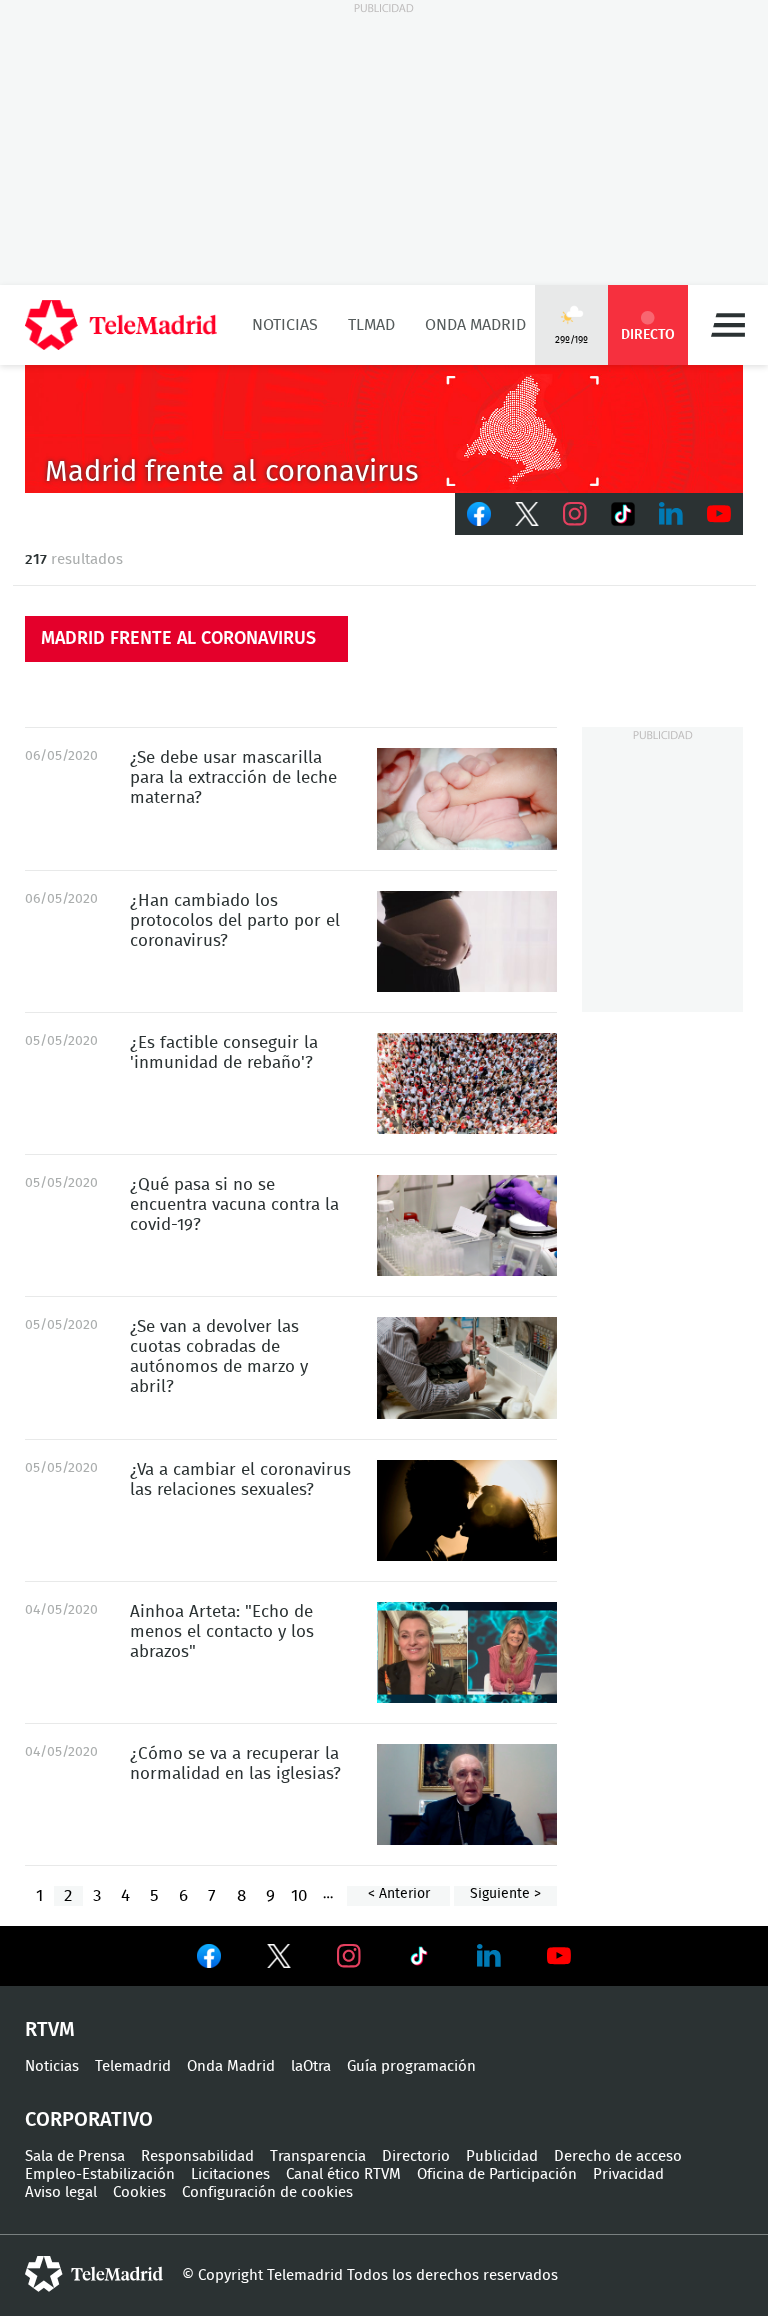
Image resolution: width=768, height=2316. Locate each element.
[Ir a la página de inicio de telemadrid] (121, 325)
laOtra (311, 2066)
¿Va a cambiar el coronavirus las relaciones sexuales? (467, 1510)
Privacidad (628, 2174)
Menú (728, 325)
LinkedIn (671, 514)
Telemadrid (133, 2066)
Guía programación (411, 2066)
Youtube (719, 514)
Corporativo (89, 2120)
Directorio (416, 2156)
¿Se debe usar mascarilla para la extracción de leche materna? (467, 798)
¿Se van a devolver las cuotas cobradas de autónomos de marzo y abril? (467, 1367)
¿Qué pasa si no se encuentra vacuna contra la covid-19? (467, 1225)
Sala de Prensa (75, 2156)
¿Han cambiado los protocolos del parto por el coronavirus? (467, 941)
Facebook (479, 514)
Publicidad (502, 2156)
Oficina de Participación (497, 2174)
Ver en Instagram (349, 1956)
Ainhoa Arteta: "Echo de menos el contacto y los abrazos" (467, 1652)
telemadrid (94, 2274)
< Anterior (399, 1894)
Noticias (285, 325)
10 (299, 1895)
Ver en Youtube (559, 1956)
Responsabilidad (197, 2156)
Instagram (575, 514)
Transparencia (318, 2156)
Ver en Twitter (279, 1960)
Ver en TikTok (419, 1960)
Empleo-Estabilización (100, 2174)
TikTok (623, 514)
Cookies (139, 2192)
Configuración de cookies (267, 2192)
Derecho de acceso (618, 2156)
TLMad (371, 325)
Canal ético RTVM (343, 2174)
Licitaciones (230, 2174)
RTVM (50, 2030)
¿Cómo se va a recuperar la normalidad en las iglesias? (467, 1794)
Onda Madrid (475, 325)
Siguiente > (505, 1894)
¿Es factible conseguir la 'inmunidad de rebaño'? (467, 1083)
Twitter (527, 514)
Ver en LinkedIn (489, 1956)
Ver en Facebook (209, 1960)
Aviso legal (61, 2192)
